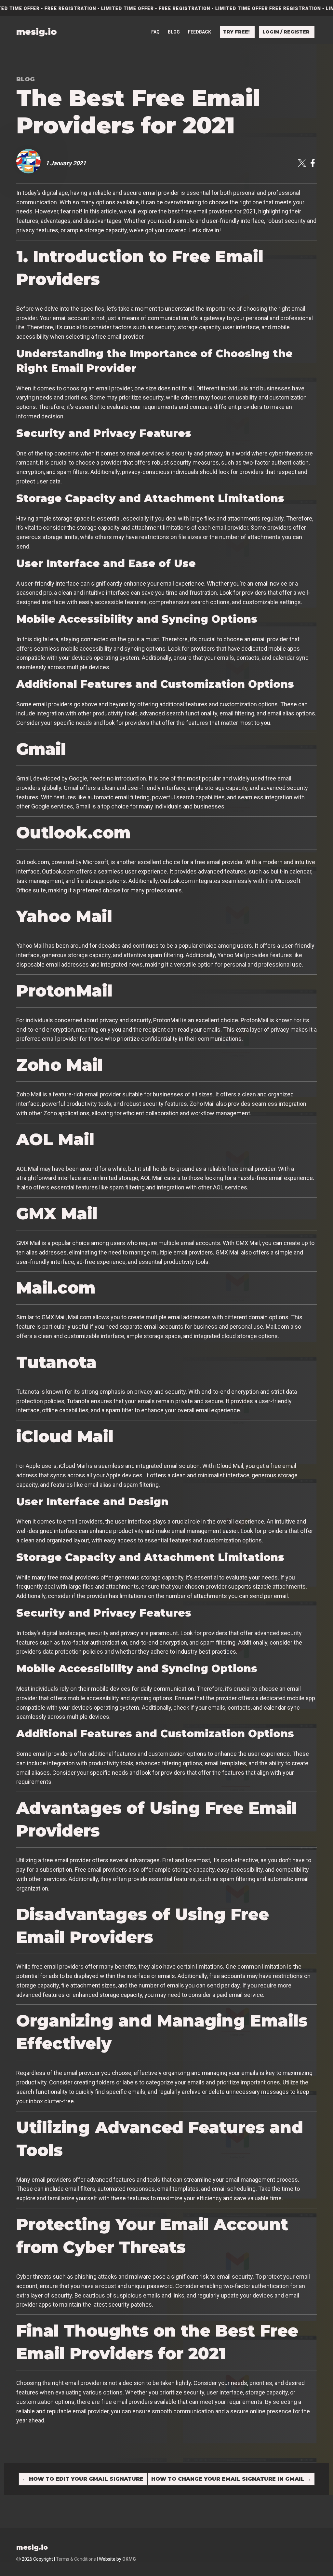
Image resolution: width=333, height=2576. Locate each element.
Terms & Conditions (76, 2559)
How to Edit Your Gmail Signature (83, 2479)
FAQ (155, 32)
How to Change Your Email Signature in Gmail (231, 2479)
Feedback (200, 32)
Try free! (236, 32)
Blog (174, 32)
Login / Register (286, 32)
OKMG (129, 2559)
